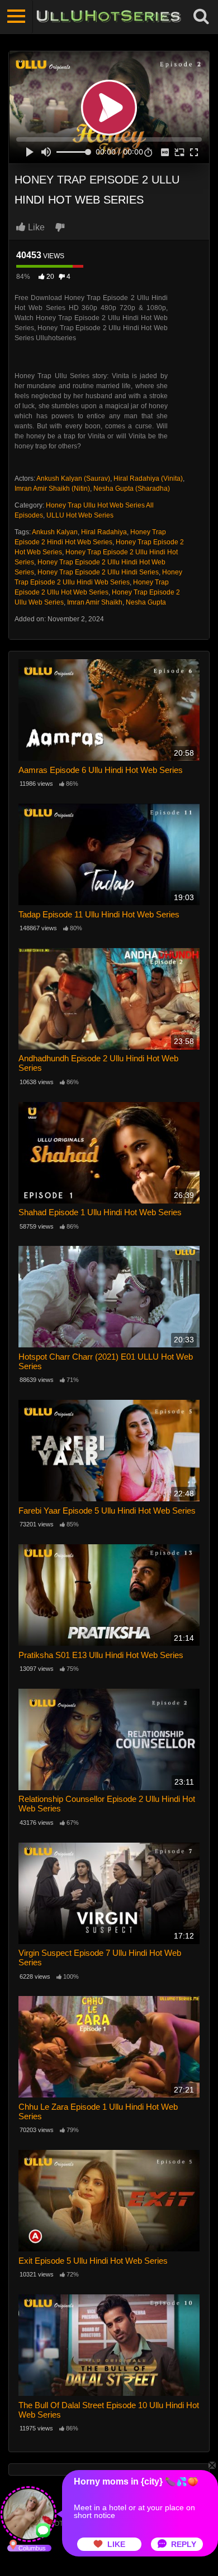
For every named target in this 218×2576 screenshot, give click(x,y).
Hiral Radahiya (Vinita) (148, 479)
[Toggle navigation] (16, 17)
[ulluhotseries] (109, 17)
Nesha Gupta (146, 602)
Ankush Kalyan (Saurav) (73, 479)
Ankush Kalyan (55, 532)
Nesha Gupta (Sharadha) (132, 489)
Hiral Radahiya (104, 532)
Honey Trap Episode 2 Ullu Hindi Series (98, 572)
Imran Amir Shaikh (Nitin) (52, 489)
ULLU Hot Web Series (80, 515)
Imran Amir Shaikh (95, 602)
